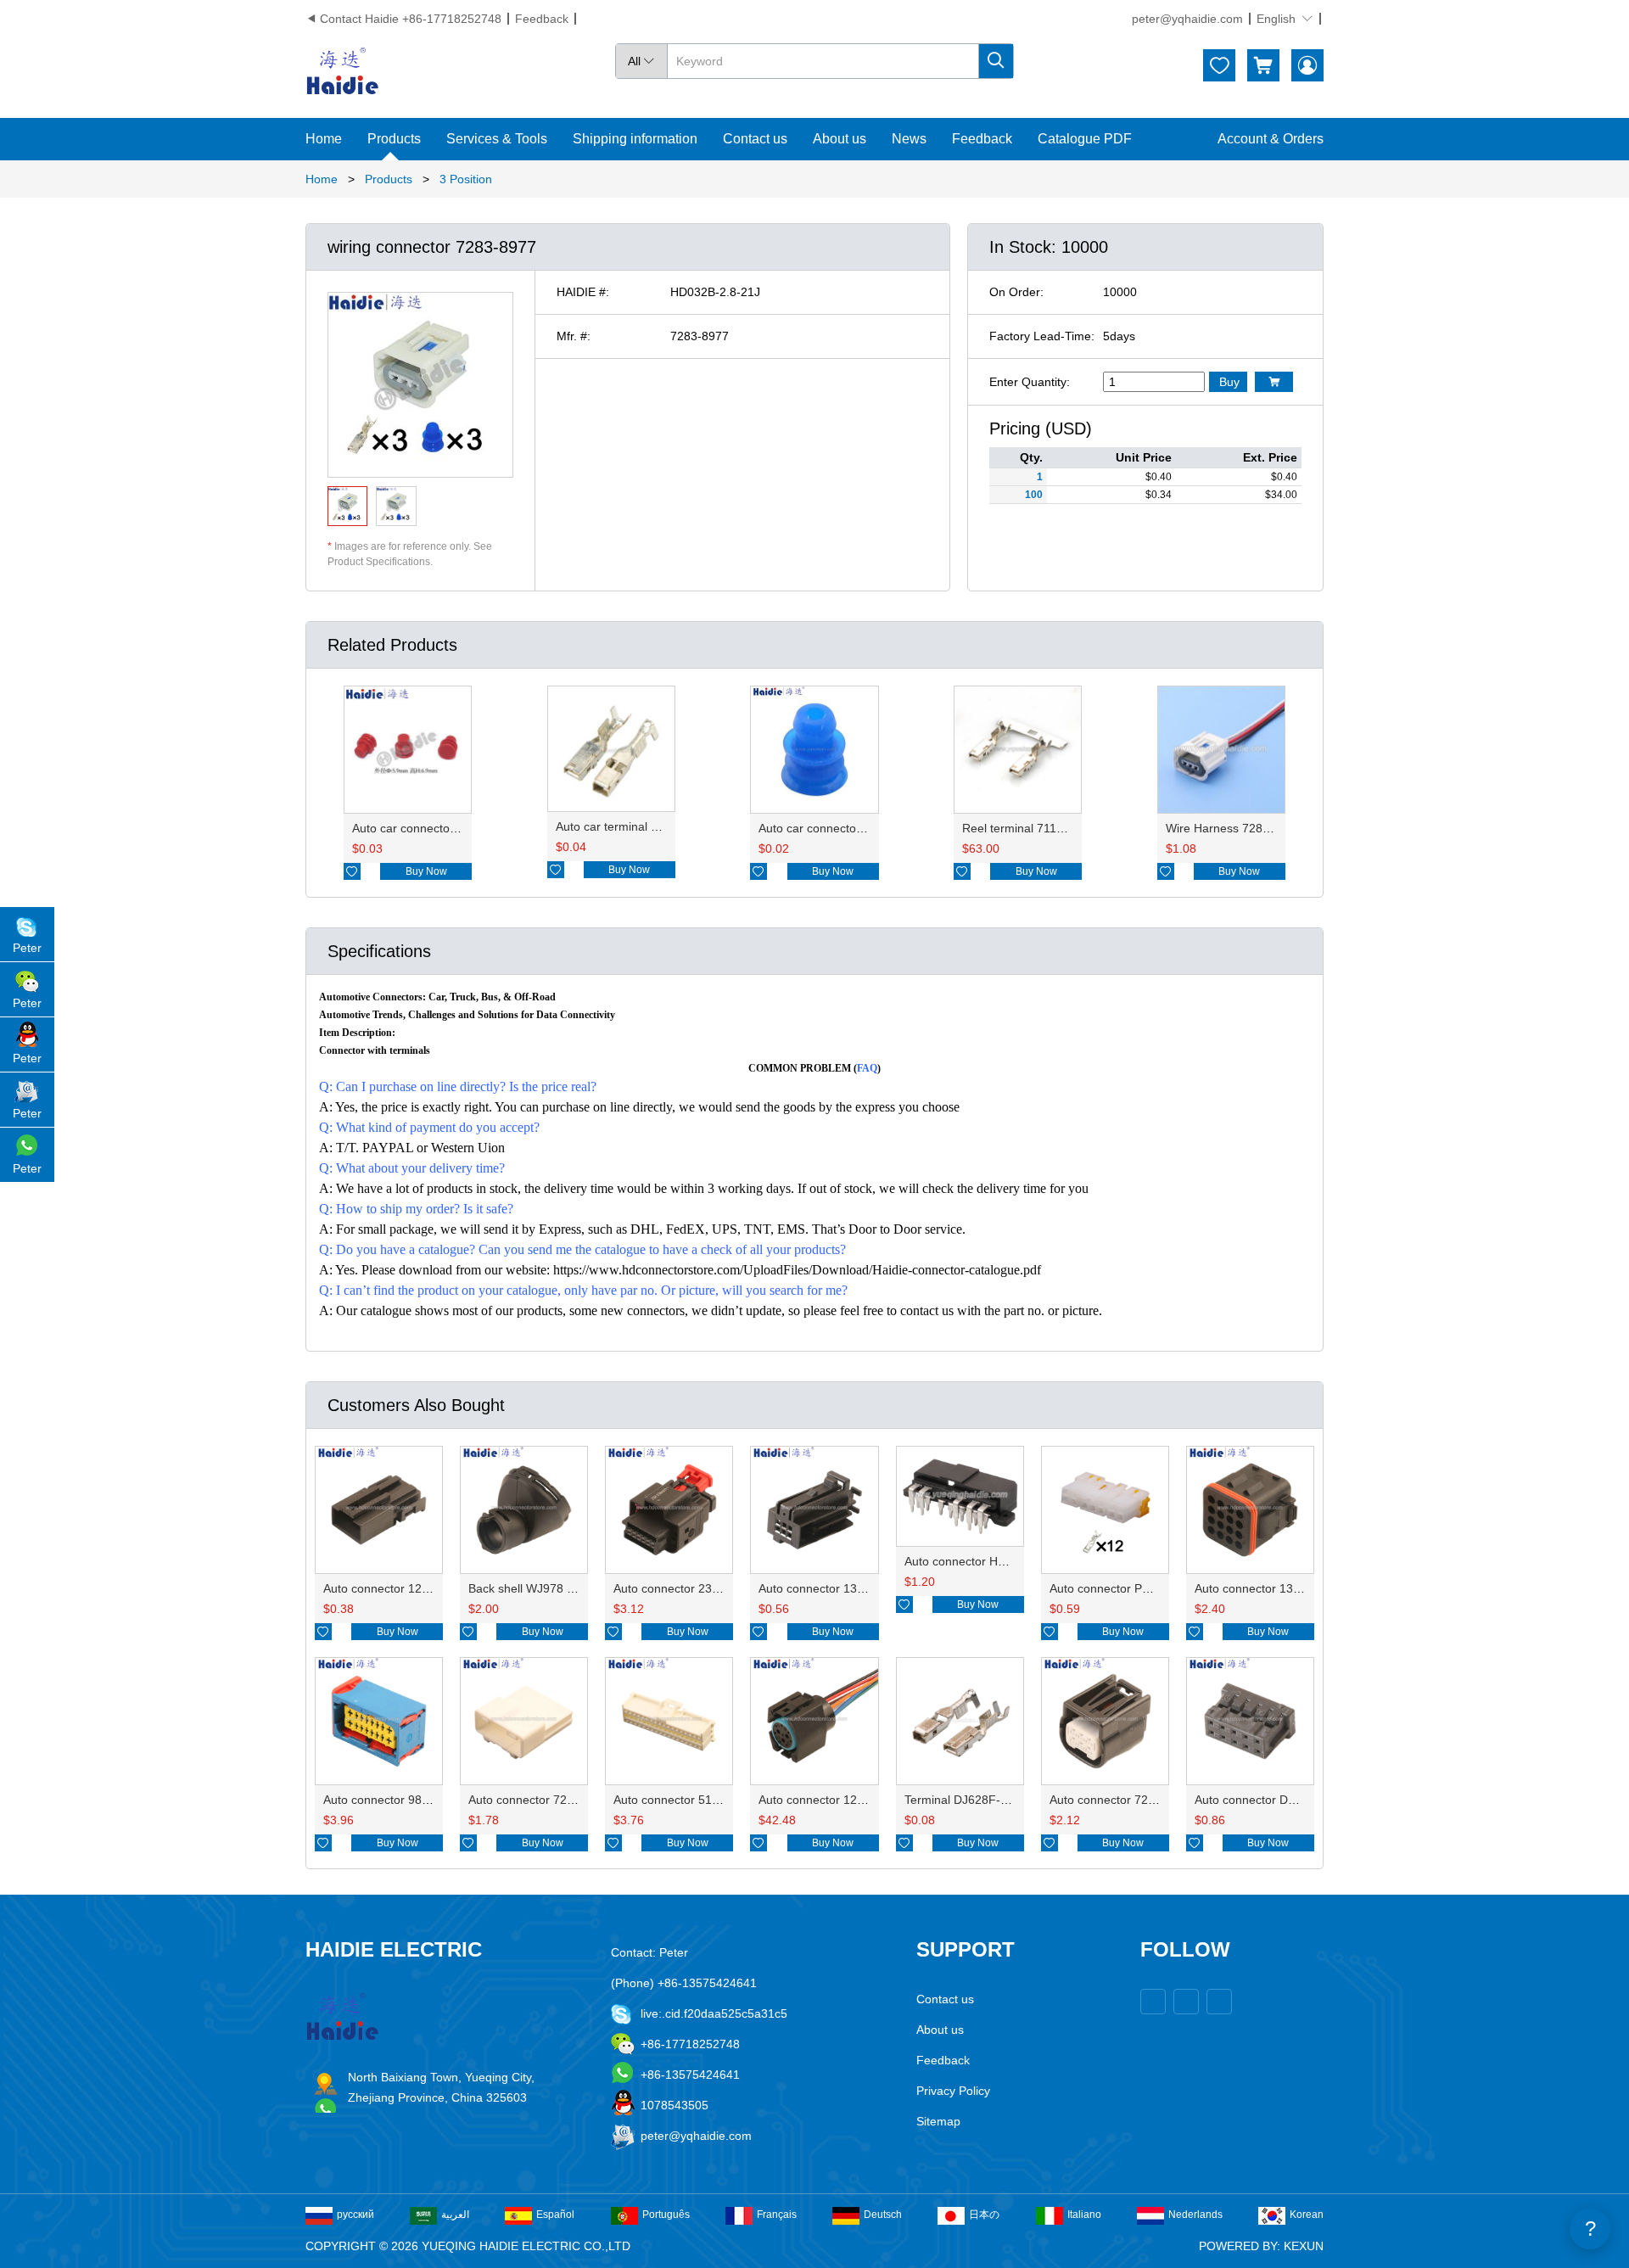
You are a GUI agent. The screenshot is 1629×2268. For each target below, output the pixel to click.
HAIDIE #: (583, 292)
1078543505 (675, 2105)
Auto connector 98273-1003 (398, 1800)
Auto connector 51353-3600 (689, 1800)
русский (355, 2215)
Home (324, 139)
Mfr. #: (574, 336)
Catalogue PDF (1085, 139)
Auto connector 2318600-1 (685, 1588)
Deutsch (883, 2215)
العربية (455, 2215)
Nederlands (1195, 2215)
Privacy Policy (953, 2091)
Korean (1307, 2215)
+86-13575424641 (690, 2075)
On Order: (1016, 292)
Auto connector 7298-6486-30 (1130, 1800)
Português (666, 2215)
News (909, 139)
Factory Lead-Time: (1042, 336)
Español (555, 2215)
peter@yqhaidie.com (1187, 19)
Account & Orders (1271, 139)
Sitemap (938, 2121)
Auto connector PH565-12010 (1129, 1588)
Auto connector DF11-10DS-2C (1278, 1800)
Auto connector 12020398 (393, 1588)
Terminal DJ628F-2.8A (965, 1800)
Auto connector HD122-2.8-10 (985, 1561)
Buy (1229, 382)
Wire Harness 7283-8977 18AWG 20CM (1273, 828)
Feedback (542, 19)
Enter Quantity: (1030, 382)
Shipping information (635, 139)
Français (777, 2215)
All (641, 61)
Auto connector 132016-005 (1270, 1588)
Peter (27, 948)
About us (840, 139)
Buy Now (426, 871)
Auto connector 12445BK (826, 1800)
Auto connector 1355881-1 (830, 1588)
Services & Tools (497, 139)
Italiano (1084, 2215)
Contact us (755, 139)
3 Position (466, 179)
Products (394, 139)
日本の (984, 2215)
